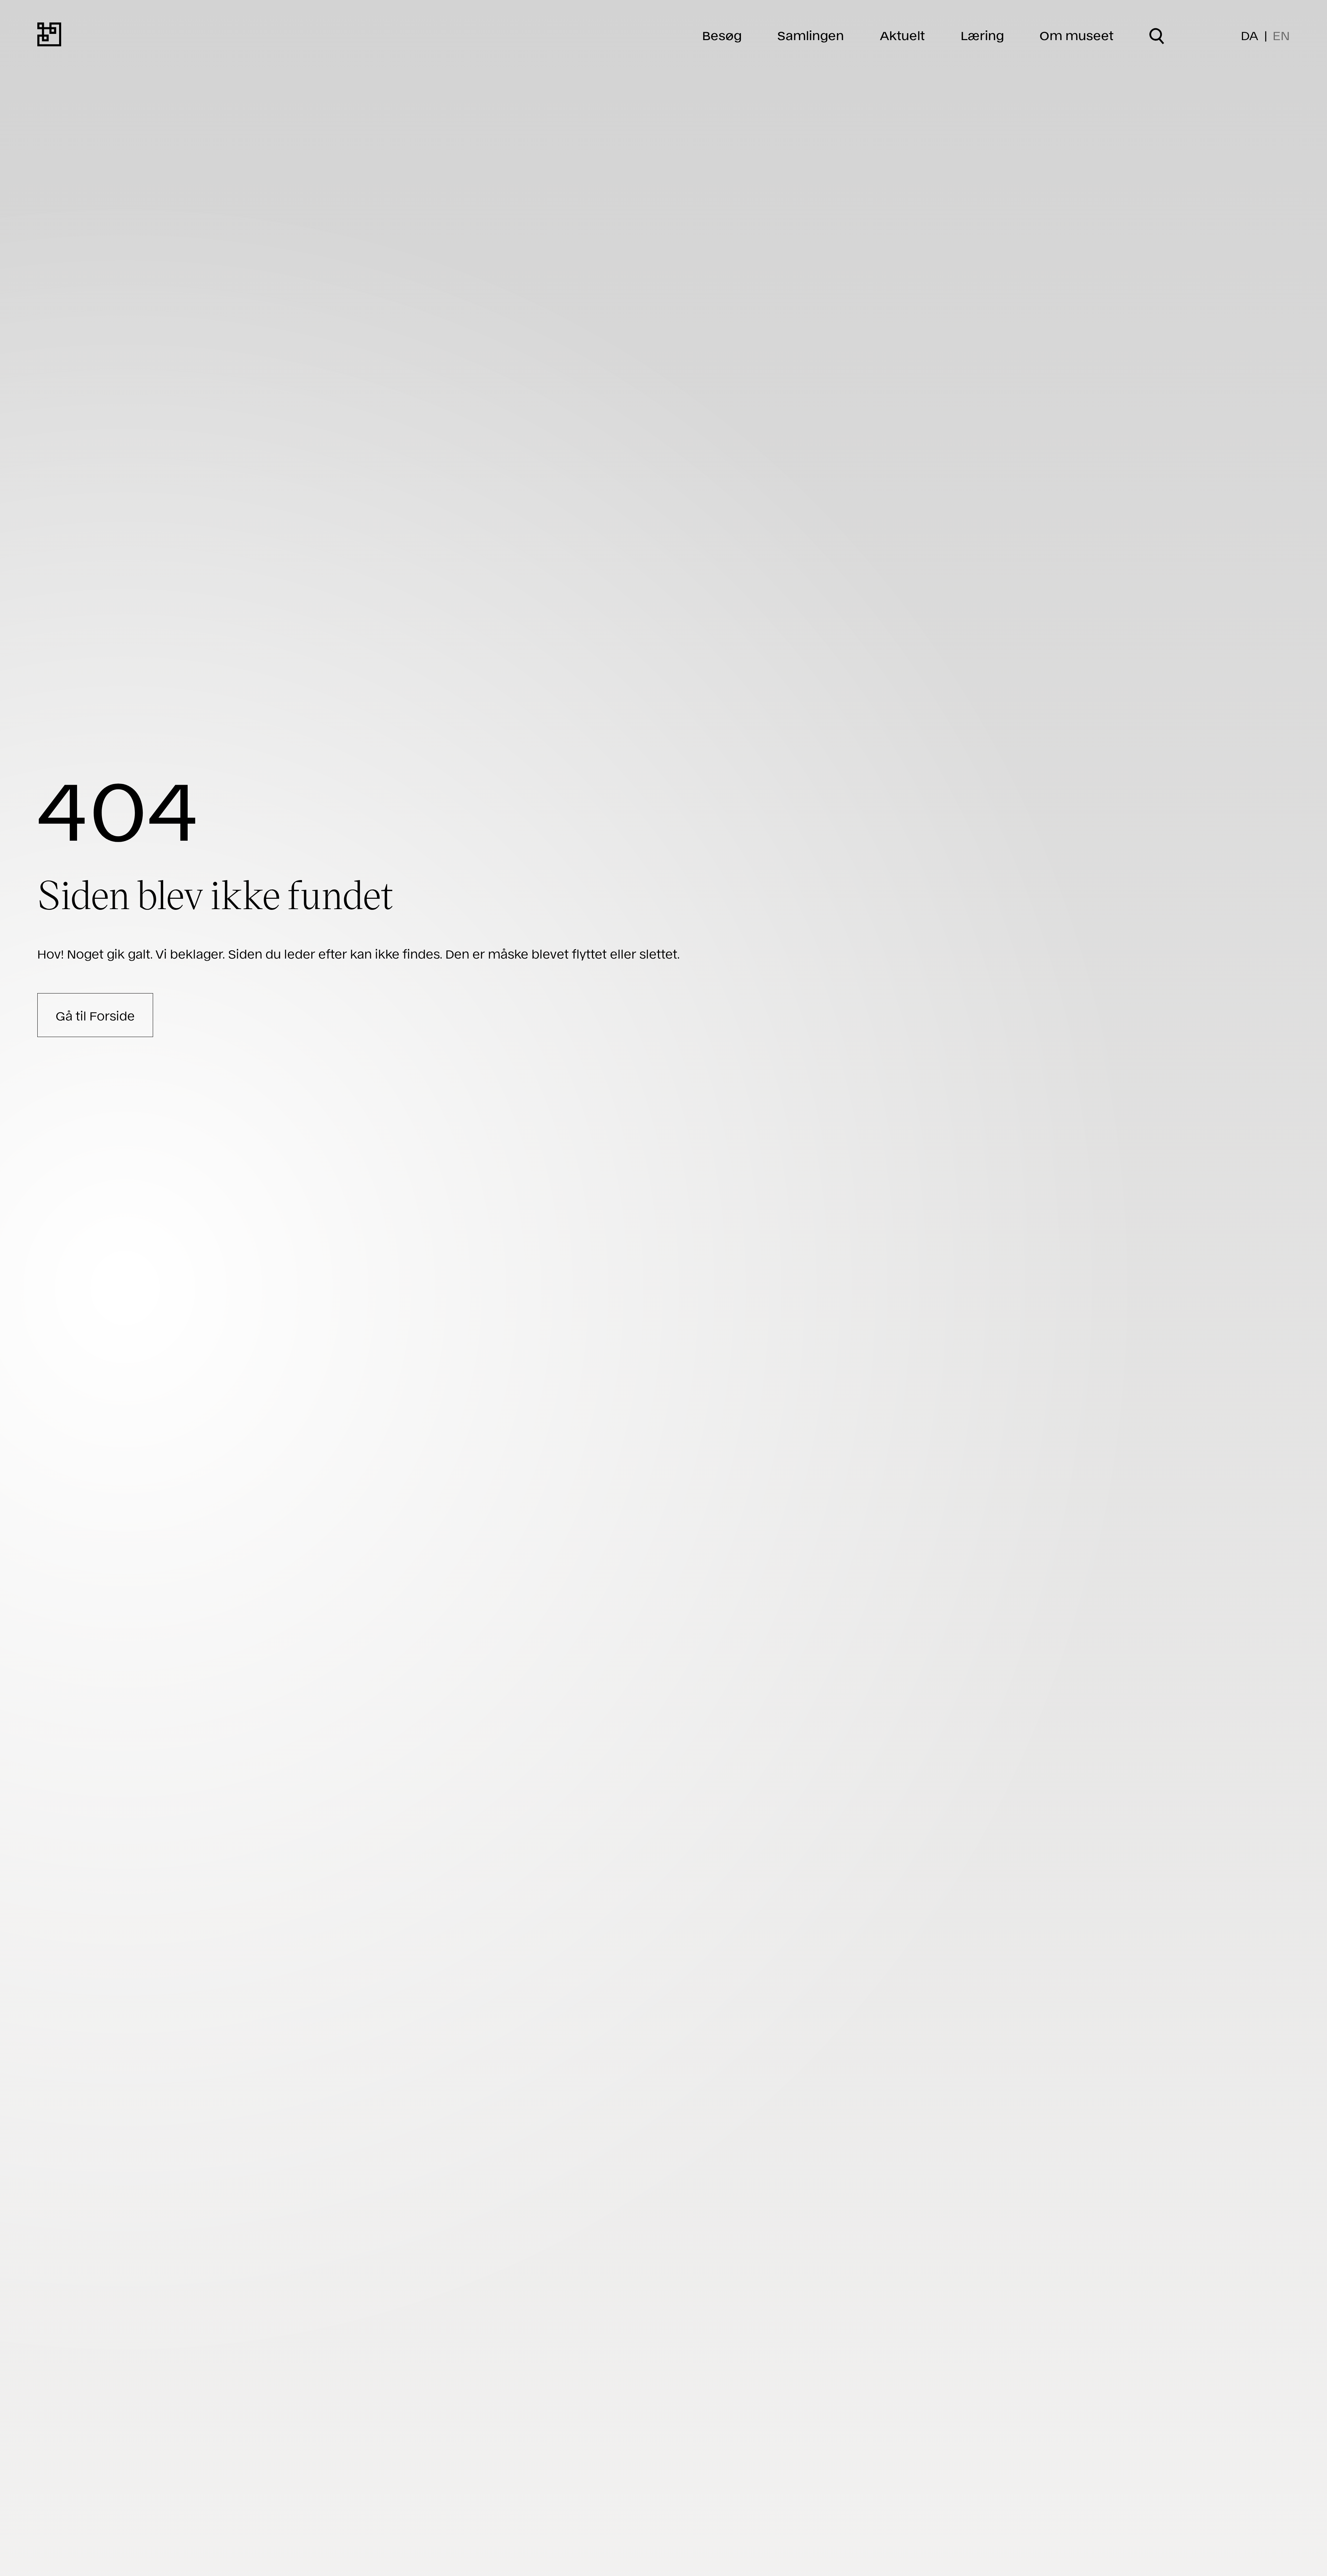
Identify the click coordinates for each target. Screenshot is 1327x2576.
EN (1281, 35)
